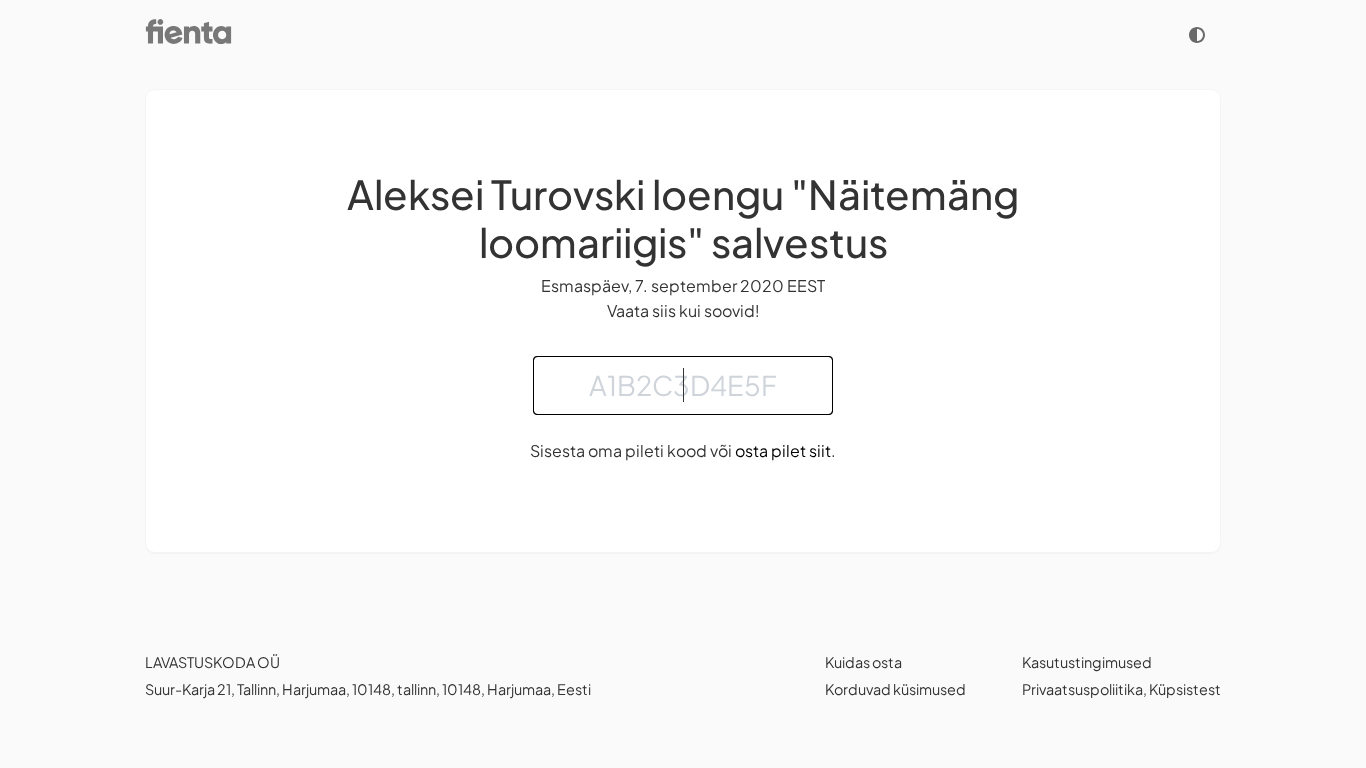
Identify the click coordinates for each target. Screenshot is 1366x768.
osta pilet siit (783, 450)
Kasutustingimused (1087, 662)
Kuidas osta (863, 662)
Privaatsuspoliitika (1082, 689)
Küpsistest (1185, 689)
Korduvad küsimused (895, 689)
